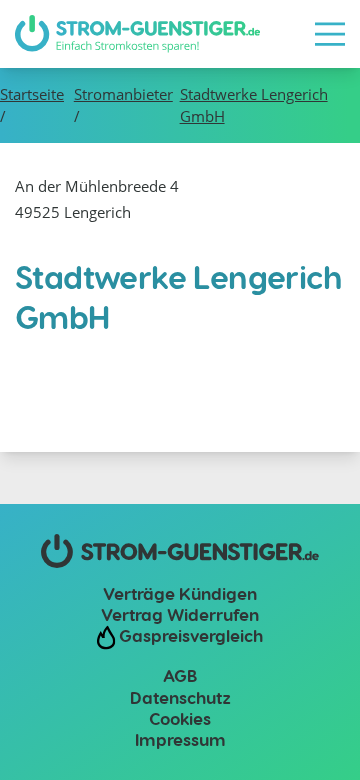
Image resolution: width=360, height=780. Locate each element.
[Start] (137, 34)
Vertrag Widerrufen (180, 614)
